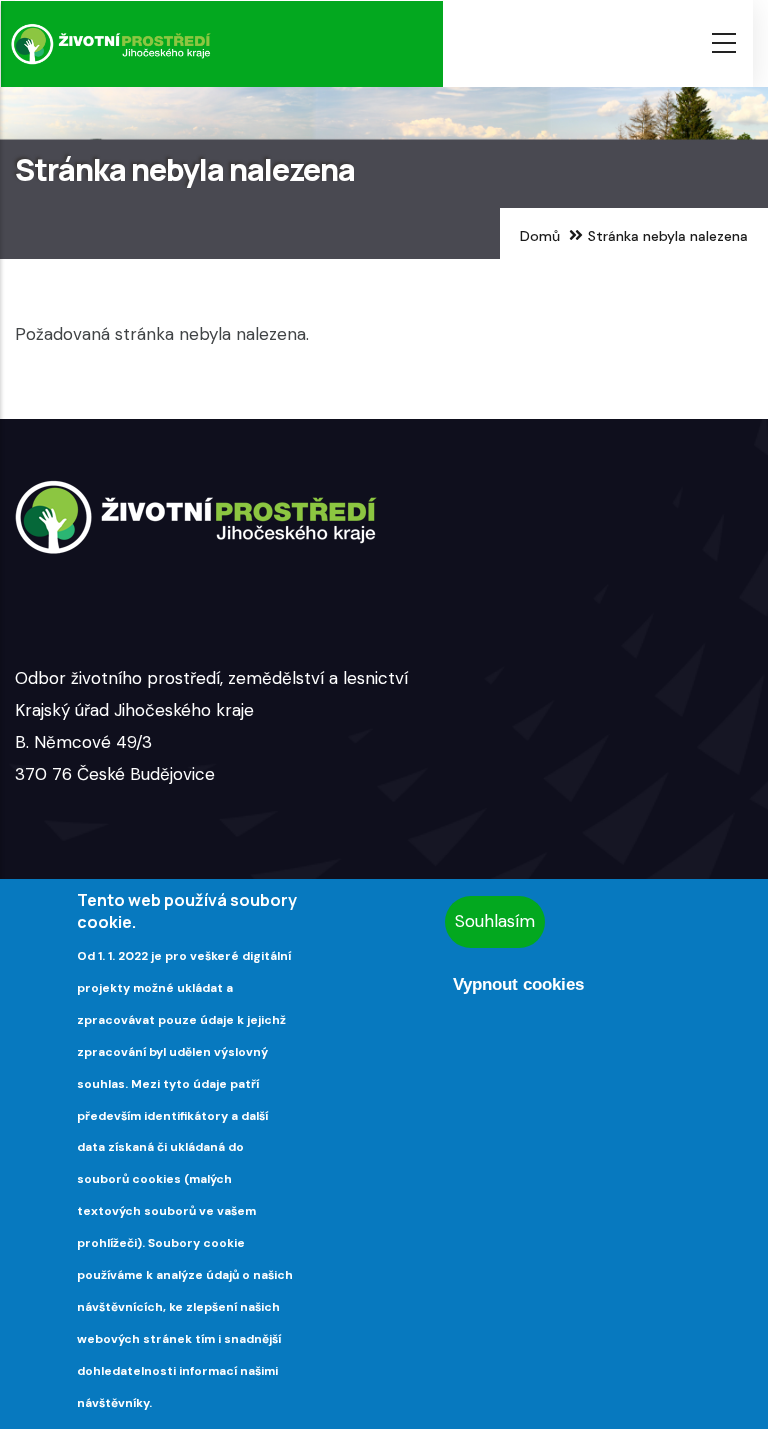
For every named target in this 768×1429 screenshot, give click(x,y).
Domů (540, 236)
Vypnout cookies (518, 984)
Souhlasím (495, 921)
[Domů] (111, 44)
